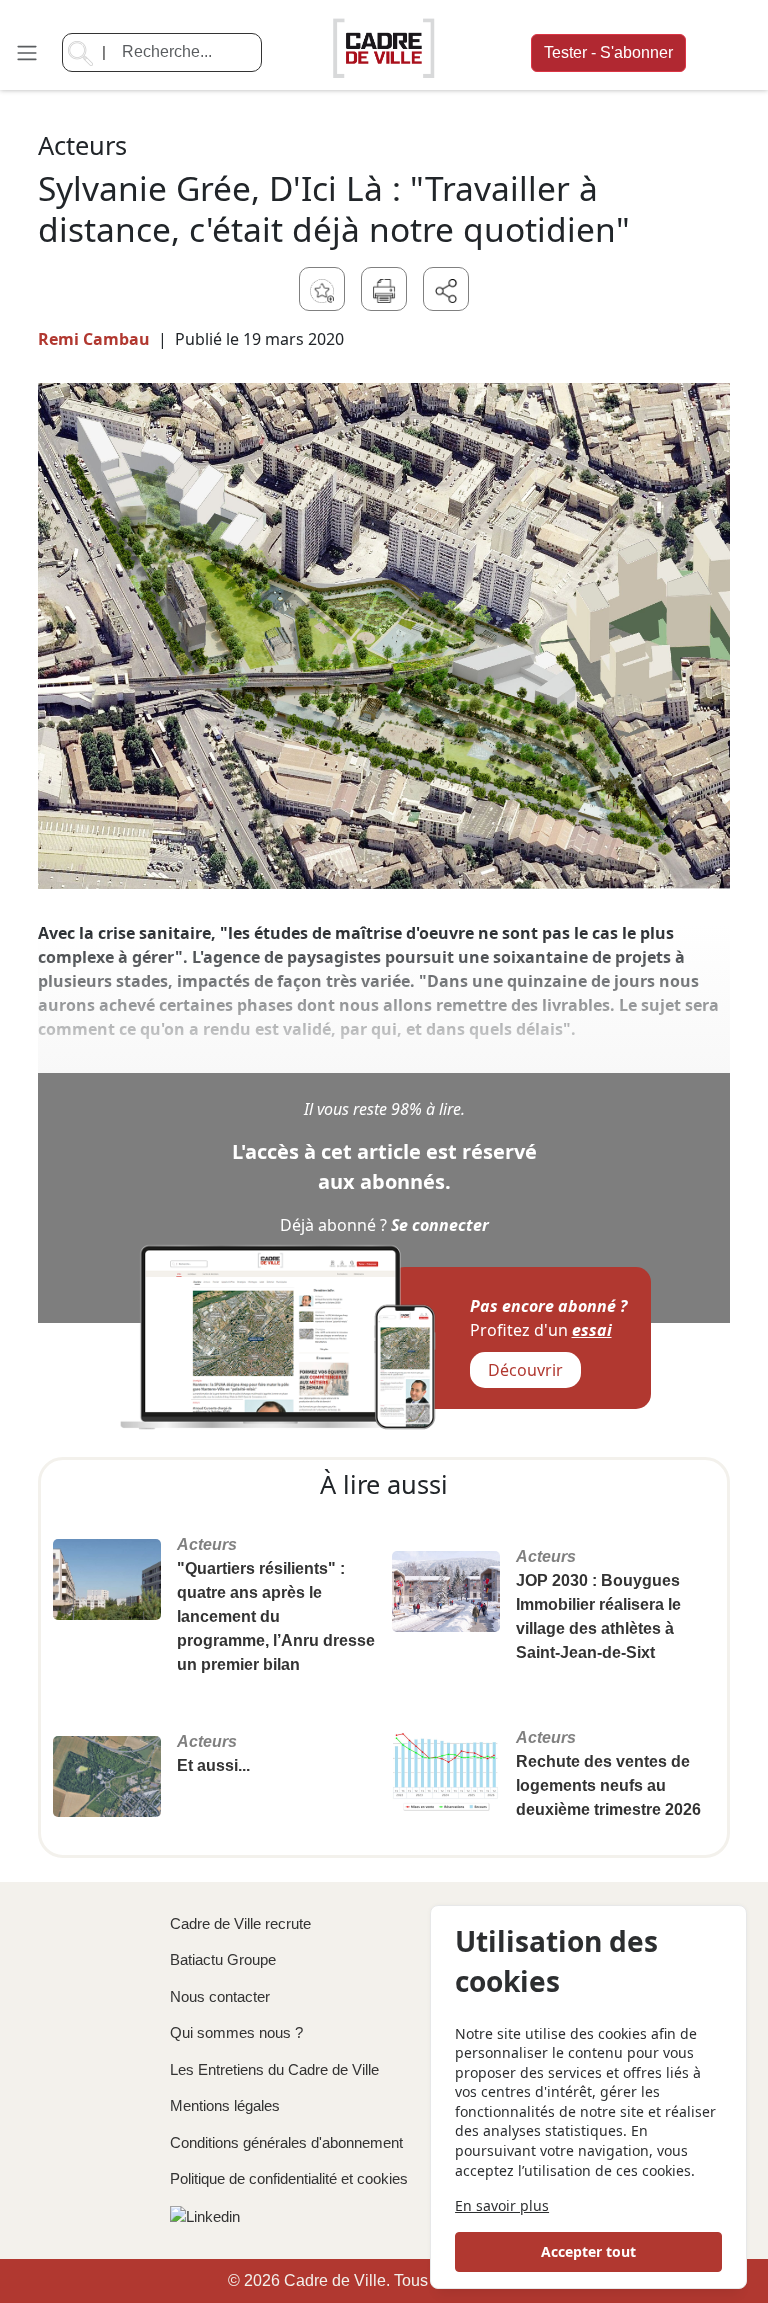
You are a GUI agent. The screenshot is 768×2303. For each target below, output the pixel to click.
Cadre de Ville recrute (240, 1923)
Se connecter (440, 1225)
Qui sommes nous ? (236, 2032)
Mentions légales (225, 2105)
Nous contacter (220, 1996)
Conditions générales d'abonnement (286, 2142)
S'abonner (608, 52)
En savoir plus (502, 2205)
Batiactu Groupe (223, 1959)
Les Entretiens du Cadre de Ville (274, 2069)
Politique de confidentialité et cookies (289, 2178)
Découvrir (525, 1370)
